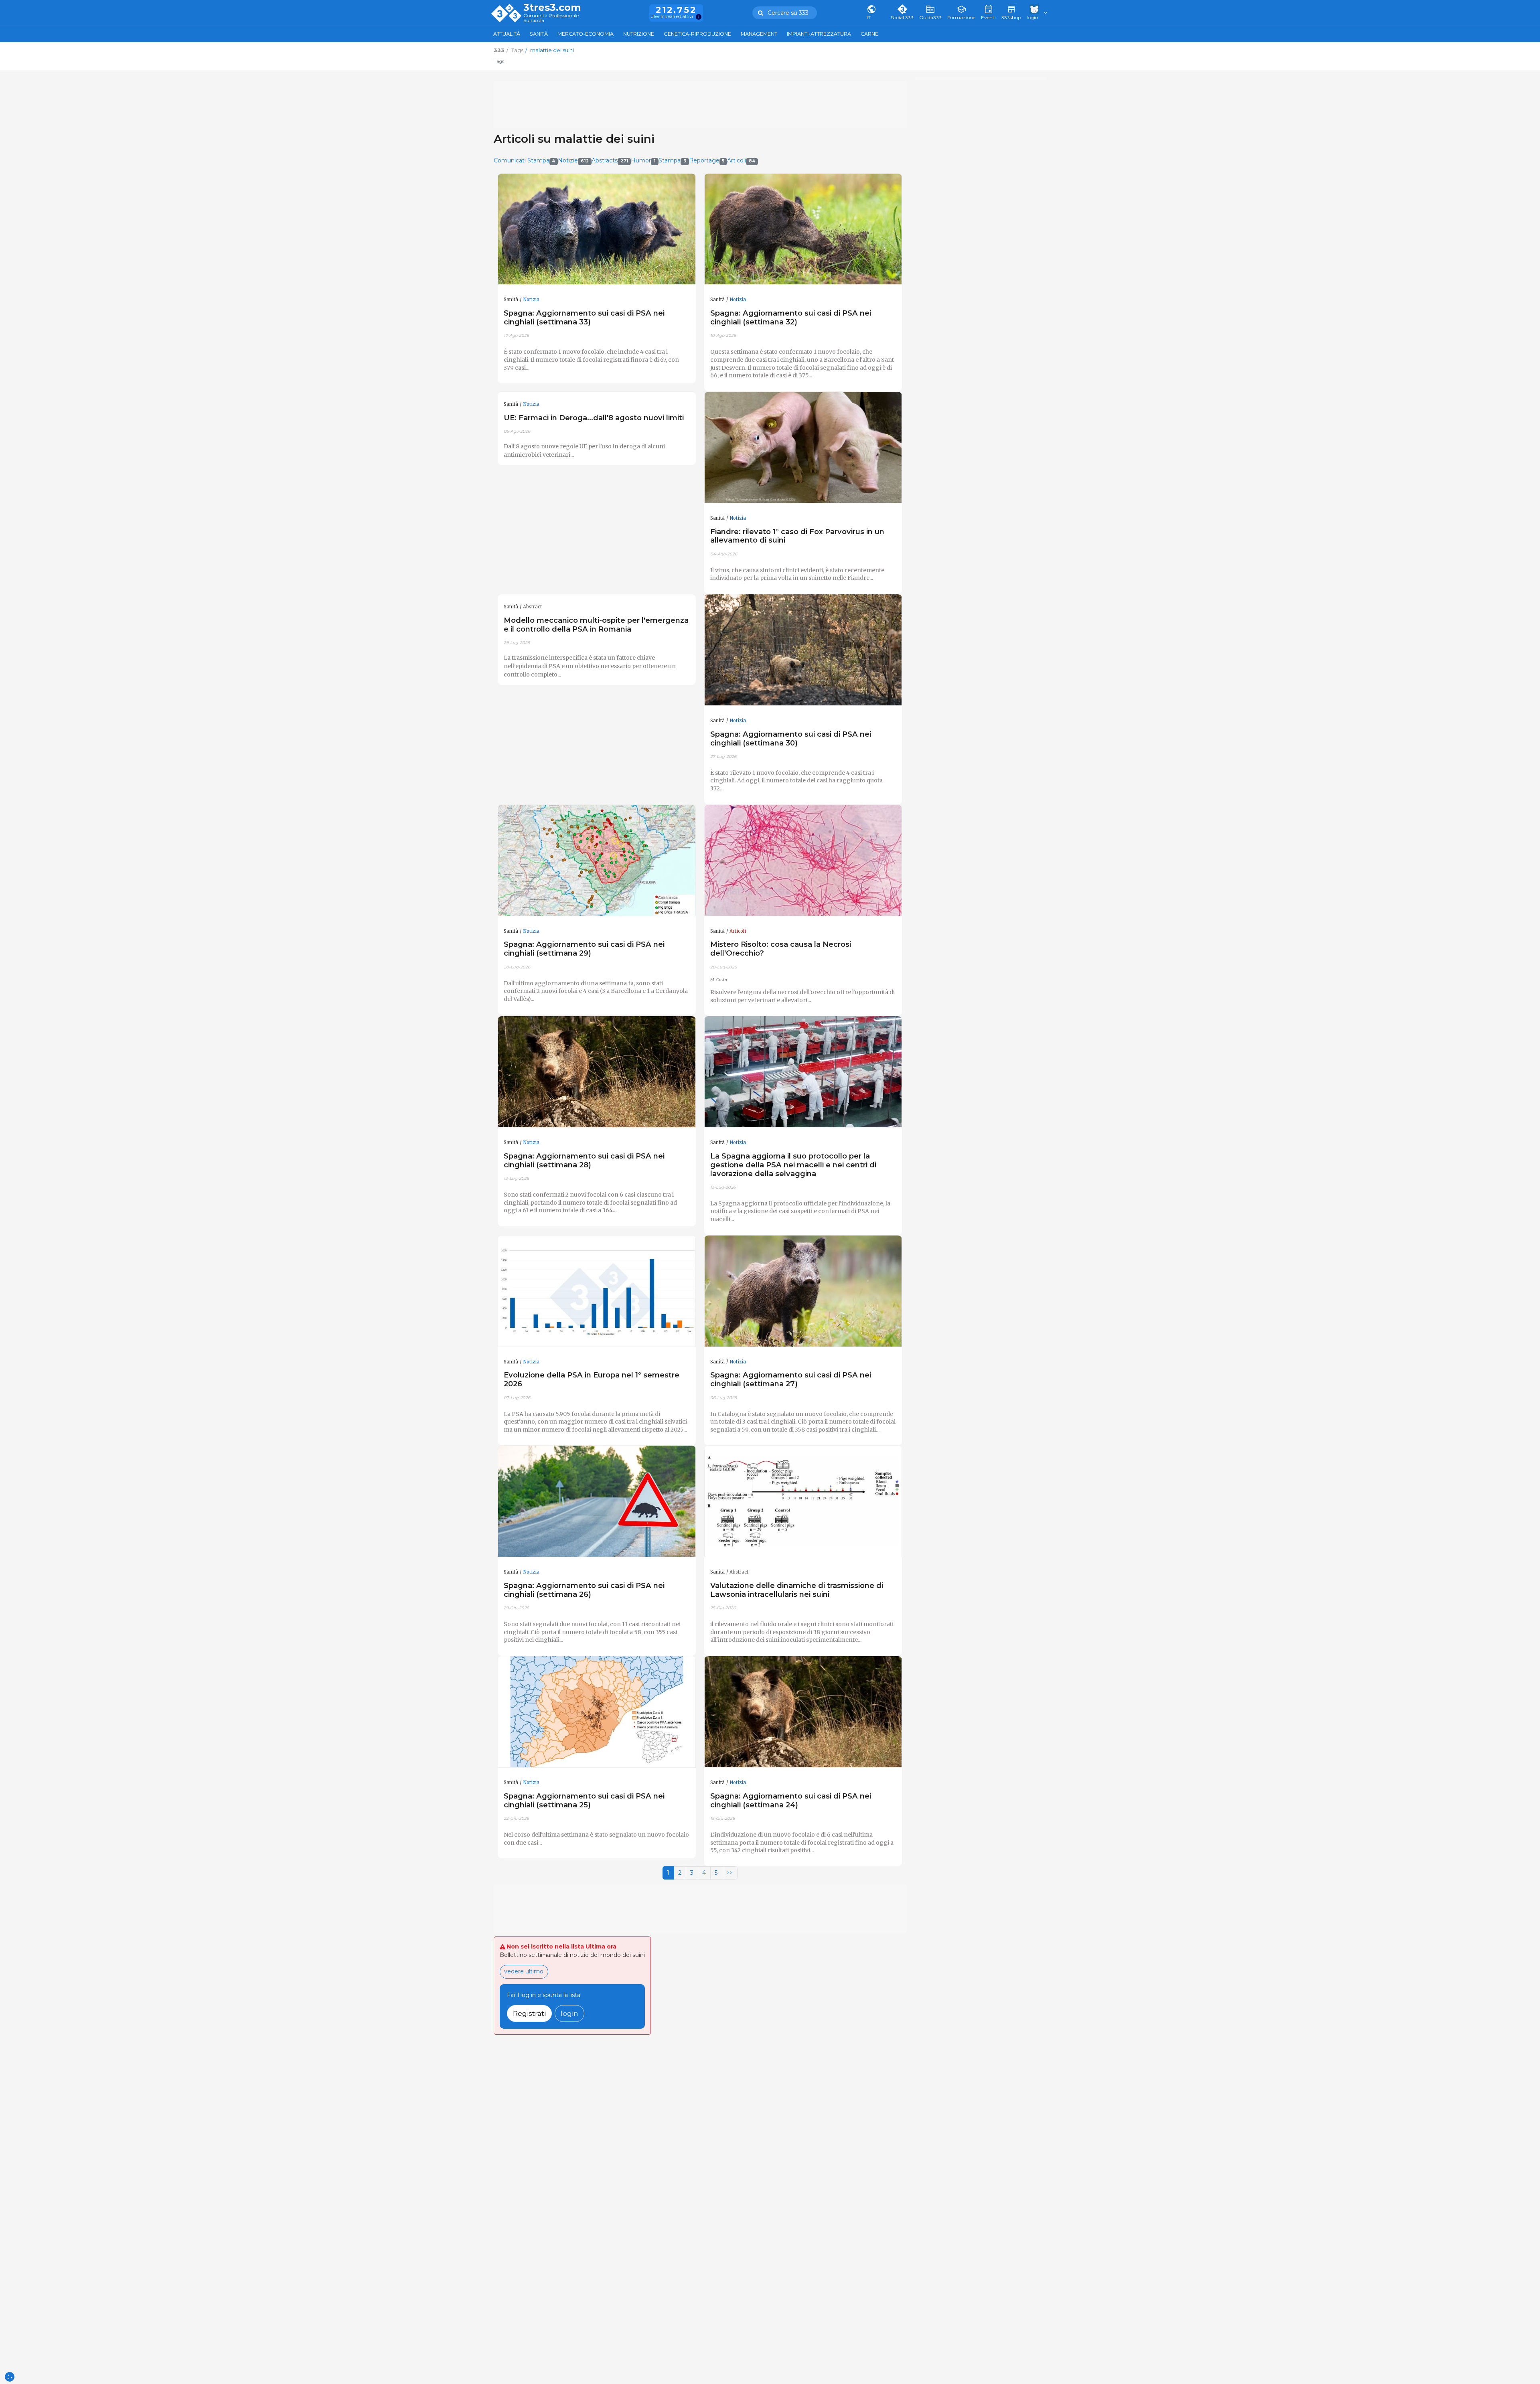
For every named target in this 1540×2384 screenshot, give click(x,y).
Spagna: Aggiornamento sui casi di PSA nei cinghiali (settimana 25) (584, 1800)
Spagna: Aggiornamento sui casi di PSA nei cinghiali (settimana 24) (791, 1800)
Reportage (707, 160)
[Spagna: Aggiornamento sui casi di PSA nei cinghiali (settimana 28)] (597, 1072)
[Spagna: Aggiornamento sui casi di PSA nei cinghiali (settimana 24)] (803, 1712)
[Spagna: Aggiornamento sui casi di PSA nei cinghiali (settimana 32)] (803, 229)
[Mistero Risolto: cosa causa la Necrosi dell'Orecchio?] (803, 861)
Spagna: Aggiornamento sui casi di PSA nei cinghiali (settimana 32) (791, 317)
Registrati (529, 2013)
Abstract (532, 607)
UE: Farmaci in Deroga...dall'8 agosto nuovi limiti (594, 418)
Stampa (672, 160)
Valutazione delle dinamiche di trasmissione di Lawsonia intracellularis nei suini (797, 1590)
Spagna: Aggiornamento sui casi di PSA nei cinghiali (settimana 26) (584, 1590)
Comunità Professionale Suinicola (551, 18)
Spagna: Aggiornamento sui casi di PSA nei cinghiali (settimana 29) (584, 949)
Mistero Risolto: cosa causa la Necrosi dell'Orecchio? (781, 949)
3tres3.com (552, 8)
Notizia (531, 300)
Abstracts (610, 160)
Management (759, 34)
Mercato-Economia (586, 34)
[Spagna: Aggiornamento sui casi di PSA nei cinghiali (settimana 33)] (597, 229)
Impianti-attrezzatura (819, 34)
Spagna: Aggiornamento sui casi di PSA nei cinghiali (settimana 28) (584, 1160)
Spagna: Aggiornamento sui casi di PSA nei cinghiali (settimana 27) (791, 1379)
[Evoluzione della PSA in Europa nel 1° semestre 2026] (597, 1291)
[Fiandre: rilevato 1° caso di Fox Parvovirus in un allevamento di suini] (803, 448)
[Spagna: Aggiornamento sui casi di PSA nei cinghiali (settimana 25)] (597, 1712)
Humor (643, 160)
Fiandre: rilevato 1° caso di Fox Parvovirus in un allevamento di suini (797, 536)
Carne (869, 34)
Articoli (741, 160)
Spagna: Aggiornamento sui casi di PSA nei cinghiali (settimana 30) (791, 738)
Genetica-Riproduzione (697, 34)
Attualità (507, 34)
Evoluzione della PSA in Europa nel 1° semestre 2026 (592, 1379)
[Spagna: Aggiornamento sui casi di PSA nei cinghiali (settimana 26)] (597, 1501)
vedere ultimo (524, 1971)
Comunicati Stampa (525, 160)
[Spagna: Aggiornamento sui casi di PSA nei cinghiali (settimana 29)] (597, 861)
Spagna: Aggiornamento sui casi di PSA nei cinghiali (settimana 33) (584, 317)
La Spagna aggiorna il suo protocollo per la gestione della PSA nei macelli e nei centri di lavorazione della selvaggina (793, 1165)
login (569, 2013)
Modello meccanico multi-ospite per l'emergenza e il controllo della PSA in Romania (596, 625)
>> (729, 1873)
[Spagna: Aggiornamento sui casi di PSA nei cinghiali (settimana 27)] (803, 1291)
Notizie (573, 160)
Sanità (539, 34)
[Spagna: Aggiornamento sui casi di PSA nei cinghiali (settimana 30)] (803, 650)
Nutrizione (639, 34)
